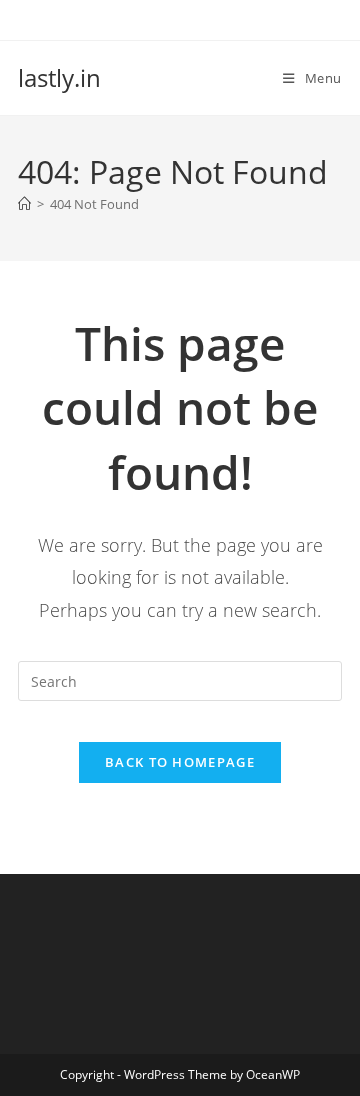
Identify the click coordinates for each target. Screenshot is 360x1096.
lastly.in (59, 77)
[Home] (24, 204)
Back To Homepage (180, 762)
